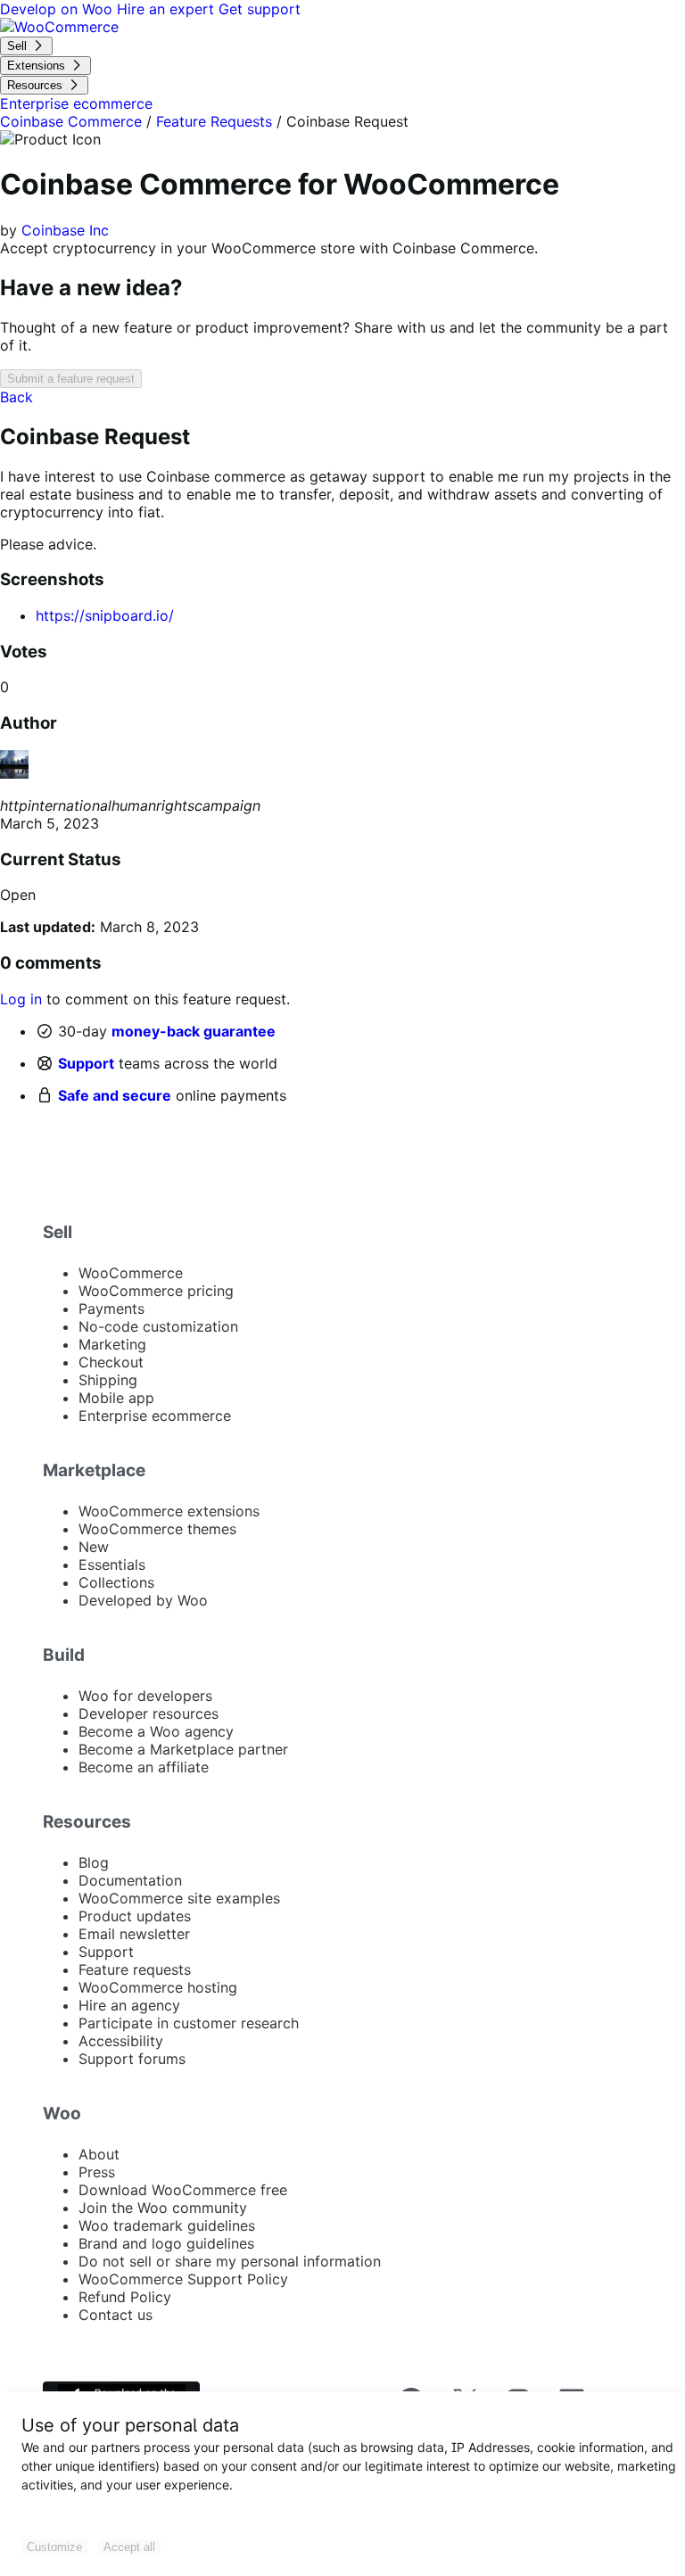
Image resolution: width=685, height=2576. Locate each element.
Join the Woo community (163, 2208)
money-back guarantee (194, 1031)
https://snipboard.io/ (105, 615)
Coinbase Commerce (71, 121)
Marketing (112, 1344)
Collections (116, 1582)
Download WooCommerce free (183, 2190)
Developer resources (149, 1713)
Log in (21, 999)
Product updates (135, 1916)
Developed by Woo (143, 1600)
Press (97, 2172)
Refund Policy (125, 2297)
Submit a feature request (71, 379)
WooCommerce (131, 1273)
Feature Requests (214, 121)
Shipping (108, 1380)
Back (17, 397)
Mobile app (116, 1398)
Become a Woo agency (156, 1731)
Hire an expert (168, 9)
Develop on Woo (58, 9)
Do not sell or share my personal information (230, 2261)
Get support (260, 9)
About (99, 2154)
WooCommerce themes (157, 1529)
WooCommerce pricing (156, 1291)
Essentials (112, 1565)
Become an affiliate (144, 1767)
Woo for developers (145, 1696)
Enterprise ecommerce (155, 1416)
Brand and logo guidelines (166, 2243)
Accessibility (121, 2041)
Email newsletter (134, 1934)
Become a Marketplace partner (183, 1749)
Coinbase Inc (65, 230)
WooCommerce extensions (169, 1511)
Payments (111, 1309)
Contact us (116, 2315)
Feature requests (135, 1969)
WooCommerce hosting (158, 1987)
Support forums (132, 2059)
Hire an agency (129, 2005)
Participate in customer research (189, 2023)
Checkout (111, 1362)
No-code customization (158, 1326)
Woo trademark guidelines (167, 2225)
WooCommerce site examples (179, 1898)
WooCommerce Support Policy (183, 2279)
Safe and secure (115, 1095)
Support (86, 1063)
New (94, 1547)
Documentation (130, 1880)
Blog (94, 1862)
